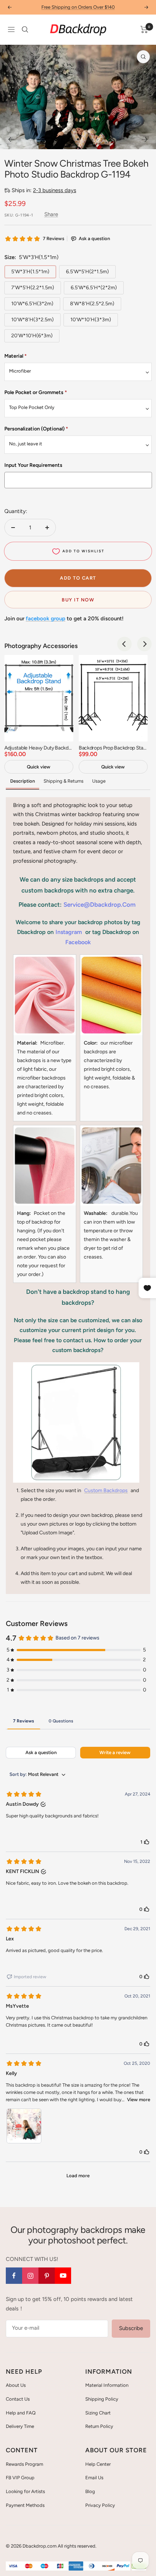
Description (22, 781)
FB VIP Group (20, 2478)
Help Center (98, 2464)
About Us (16, 2385)
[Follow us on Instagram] (30, 2276)
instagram (69, 932)
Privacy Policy (100, 2505)
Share (51, 214)
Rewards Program (24, 2464)
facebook (78, 942)
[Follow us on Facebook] (14, 2276)
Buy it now (78, 600)
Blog (90, 2491)
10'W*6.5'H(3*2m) (32, 304)
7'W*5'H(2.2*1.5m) (33, 288)
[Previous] (11, 139)
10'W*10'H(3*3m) (91, 320)
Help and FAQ (21, 2413)
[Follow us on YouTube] (63, 2276)
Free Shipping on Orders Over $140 (78, 7)
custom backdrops (106, 1490)
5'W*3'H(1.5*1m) (30, 272)
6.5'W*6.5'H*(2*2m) (94, 288)
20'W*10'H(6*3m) (32, 336)
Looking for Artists (25, 2491)
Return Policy (99, 2426)
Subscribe (131, 2328)
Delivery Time (20, 2426)
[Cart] (144, 29)
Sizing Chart (98, 2413)
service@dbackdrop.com (100, 905)
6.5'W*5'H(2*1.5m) (87, 272)
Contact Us (18, 2399)
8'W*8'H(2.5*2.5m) (92, 304)
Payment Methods (25, 2505)
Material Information (107, 2385)
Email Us (94, 2478)
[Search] (25, 29)
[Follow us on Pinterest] (47, 2276)
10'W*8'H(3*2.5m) (32, 320)
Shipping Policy (102, 2399)
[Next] (145, 139)
